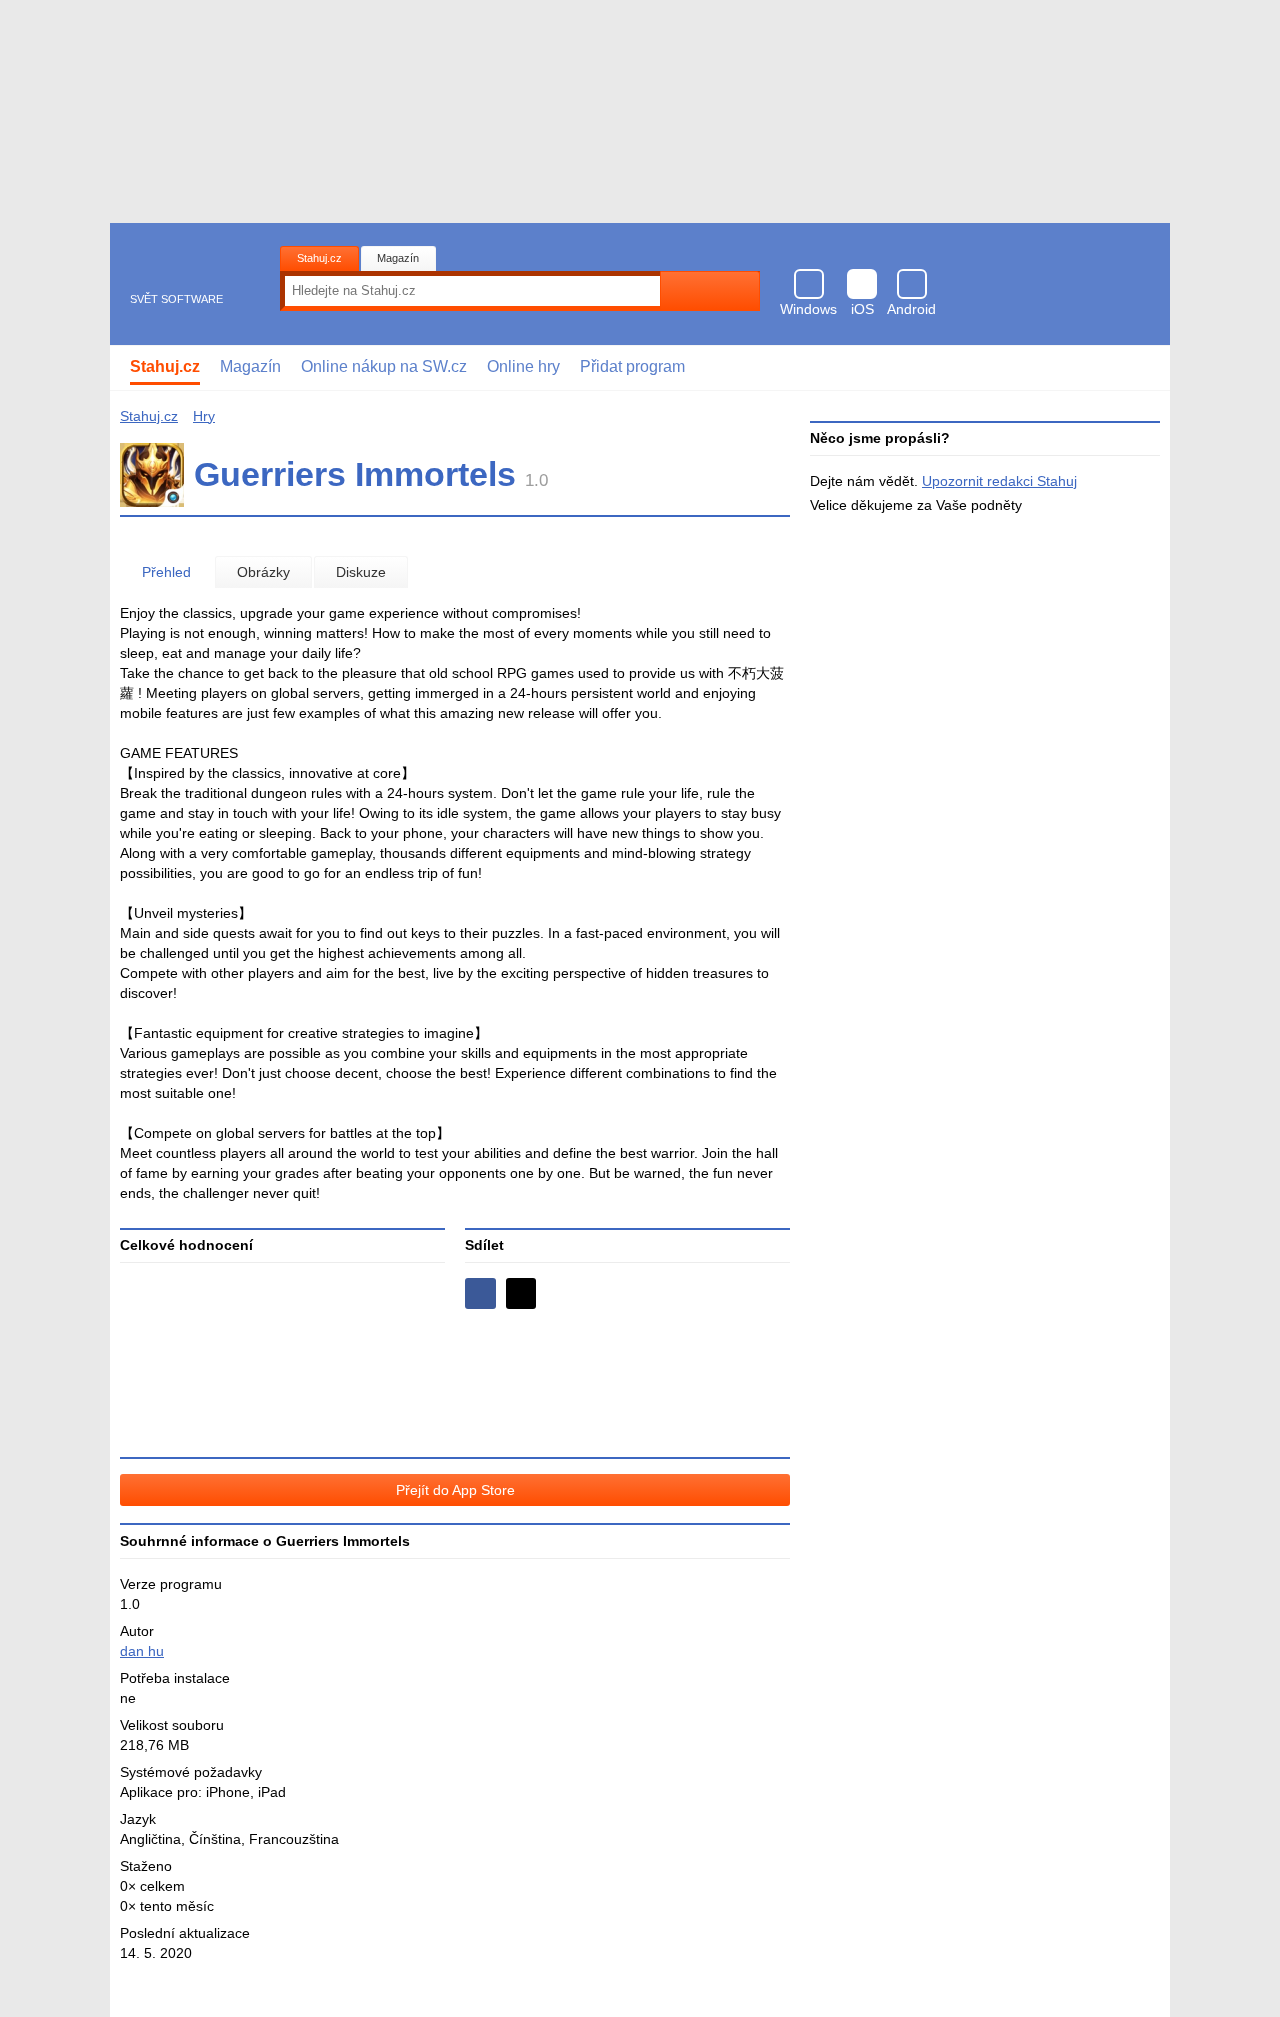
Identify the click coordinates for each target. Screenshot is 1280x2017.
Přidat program (632, 366)
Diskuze (361, 572)
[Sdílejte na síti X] (521, 1293)
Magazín (398, 258)
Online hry (523, 366)
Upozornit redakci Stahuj (999, 481)
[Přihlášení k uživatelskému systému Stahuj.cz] (1140, 368)
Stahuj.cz (319, 258)
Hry (204, 416)
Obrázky (263, 572)
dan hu (142, 1651)
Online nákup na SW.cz (384, 366)
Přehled (166, 572)
